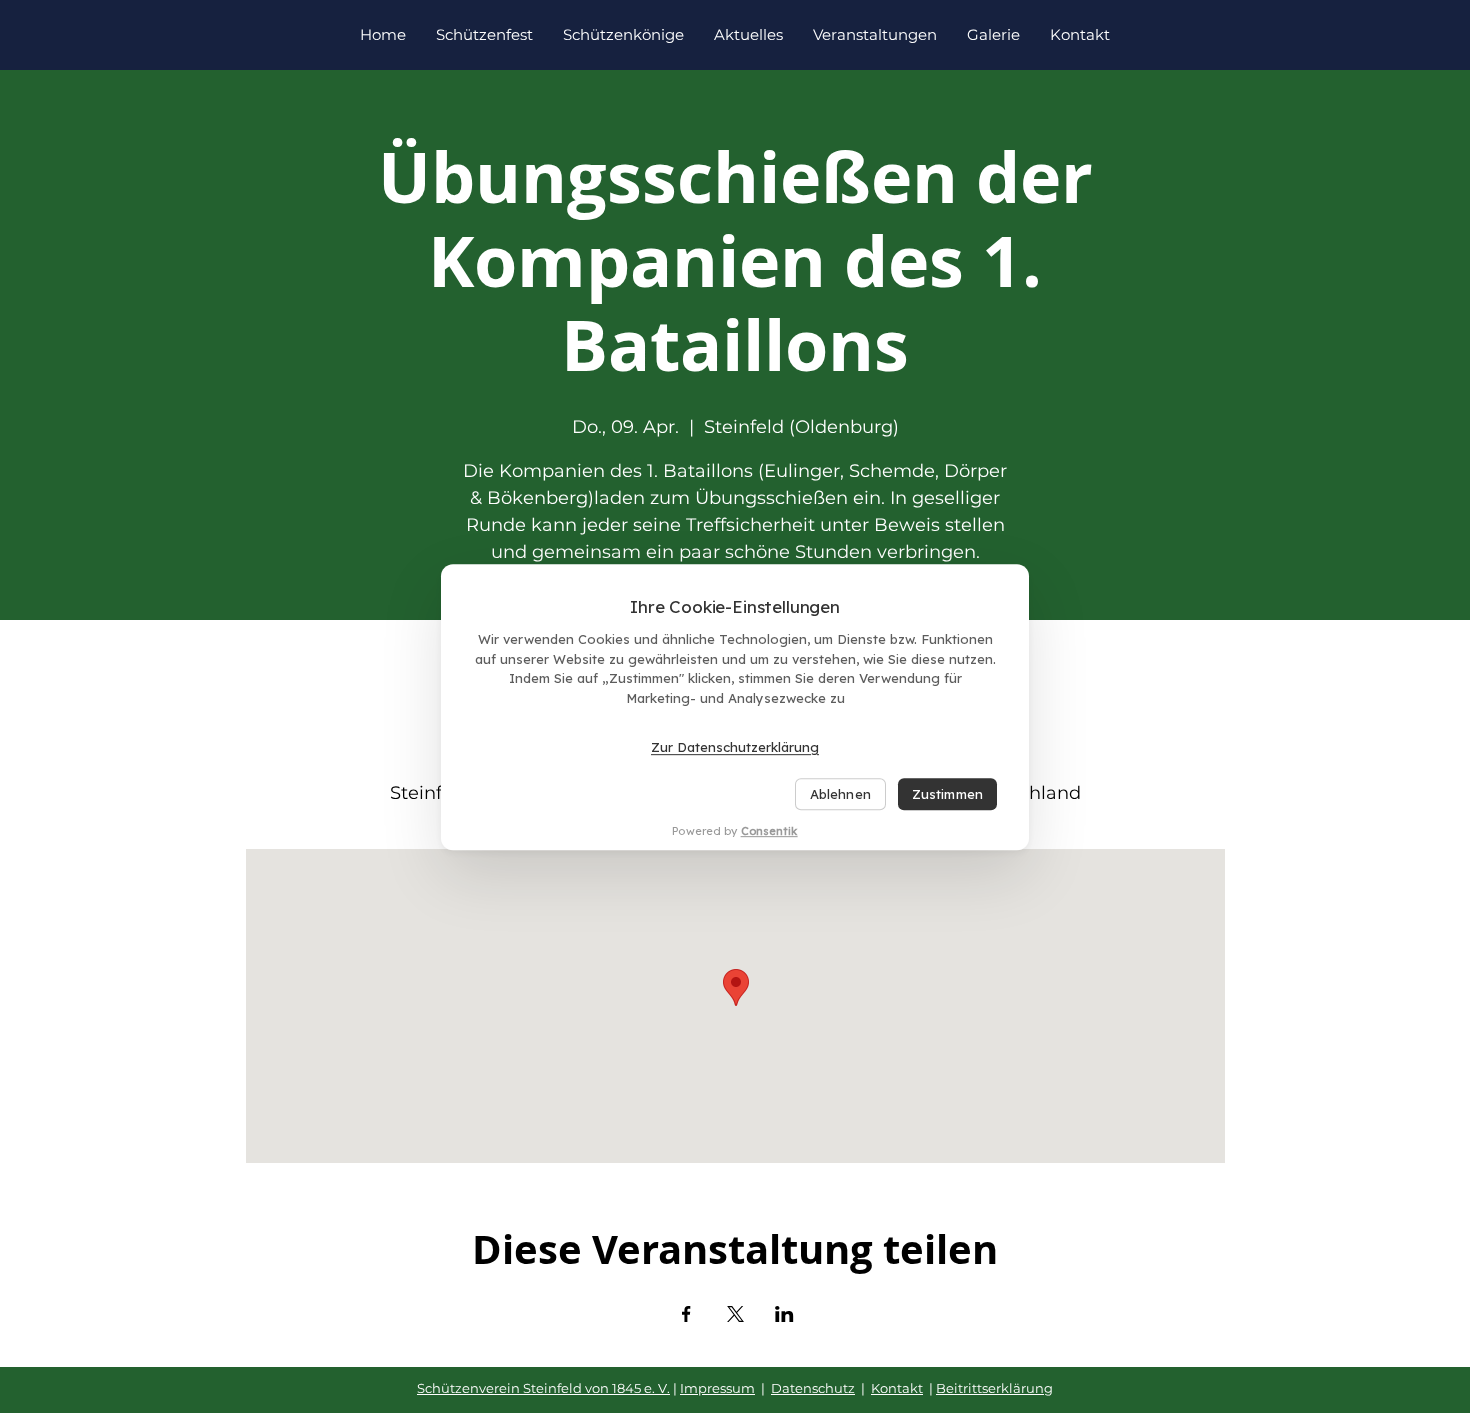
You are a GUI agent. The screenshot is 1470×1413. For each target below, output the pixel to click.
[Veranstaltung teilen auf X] (735, 1314)
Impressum (717, 1388)
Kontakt (897, 1388)
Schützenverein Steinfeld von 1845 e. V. (543, 1388)
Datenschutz (813, 1388)
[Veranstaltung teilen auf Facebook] (686, 1314)
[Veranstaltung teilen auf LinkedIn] (784, 1314)
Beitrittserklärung (994, 1388)
